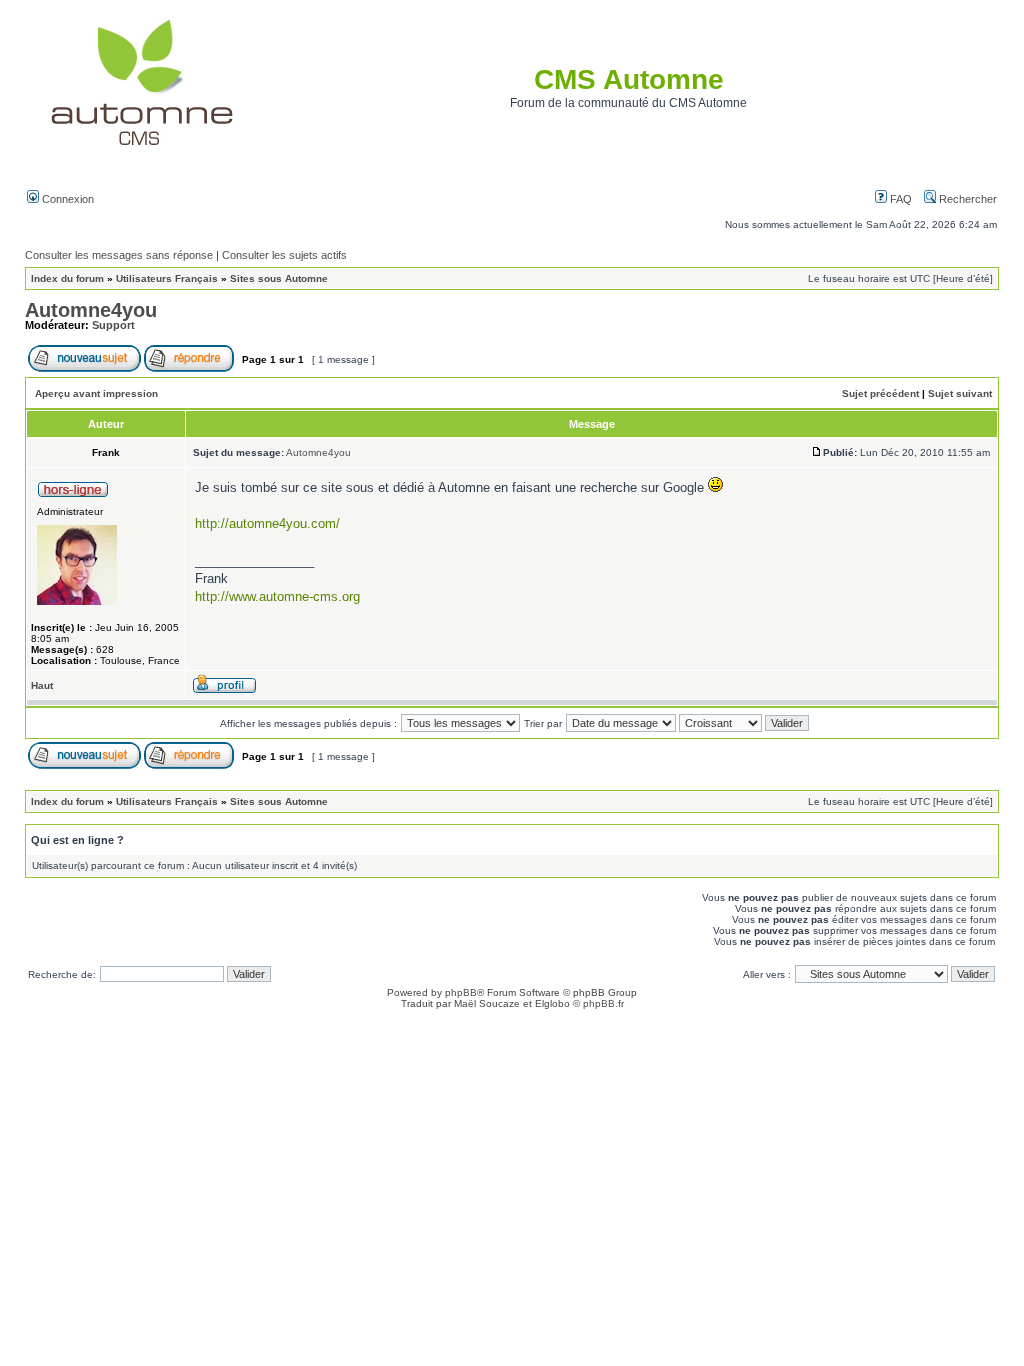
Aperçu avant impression (96, 393)
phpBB (461, 992)
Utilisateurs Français (167, 278)
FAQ (899, 199)
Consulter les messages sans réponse (119, 255)
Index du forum (67, 278)
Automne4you (91, 310)
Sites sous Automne (279, 278)
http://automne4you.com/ (267, 523)
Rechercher (966, 199)
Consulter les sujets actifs (284, 255)
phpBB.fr (603, 1003)
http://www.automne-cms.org (277, 596)
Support (113, 325)
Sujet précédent (880, 393)
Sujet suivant (960, 393)
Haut (42, 685)
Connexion (66, 199)
